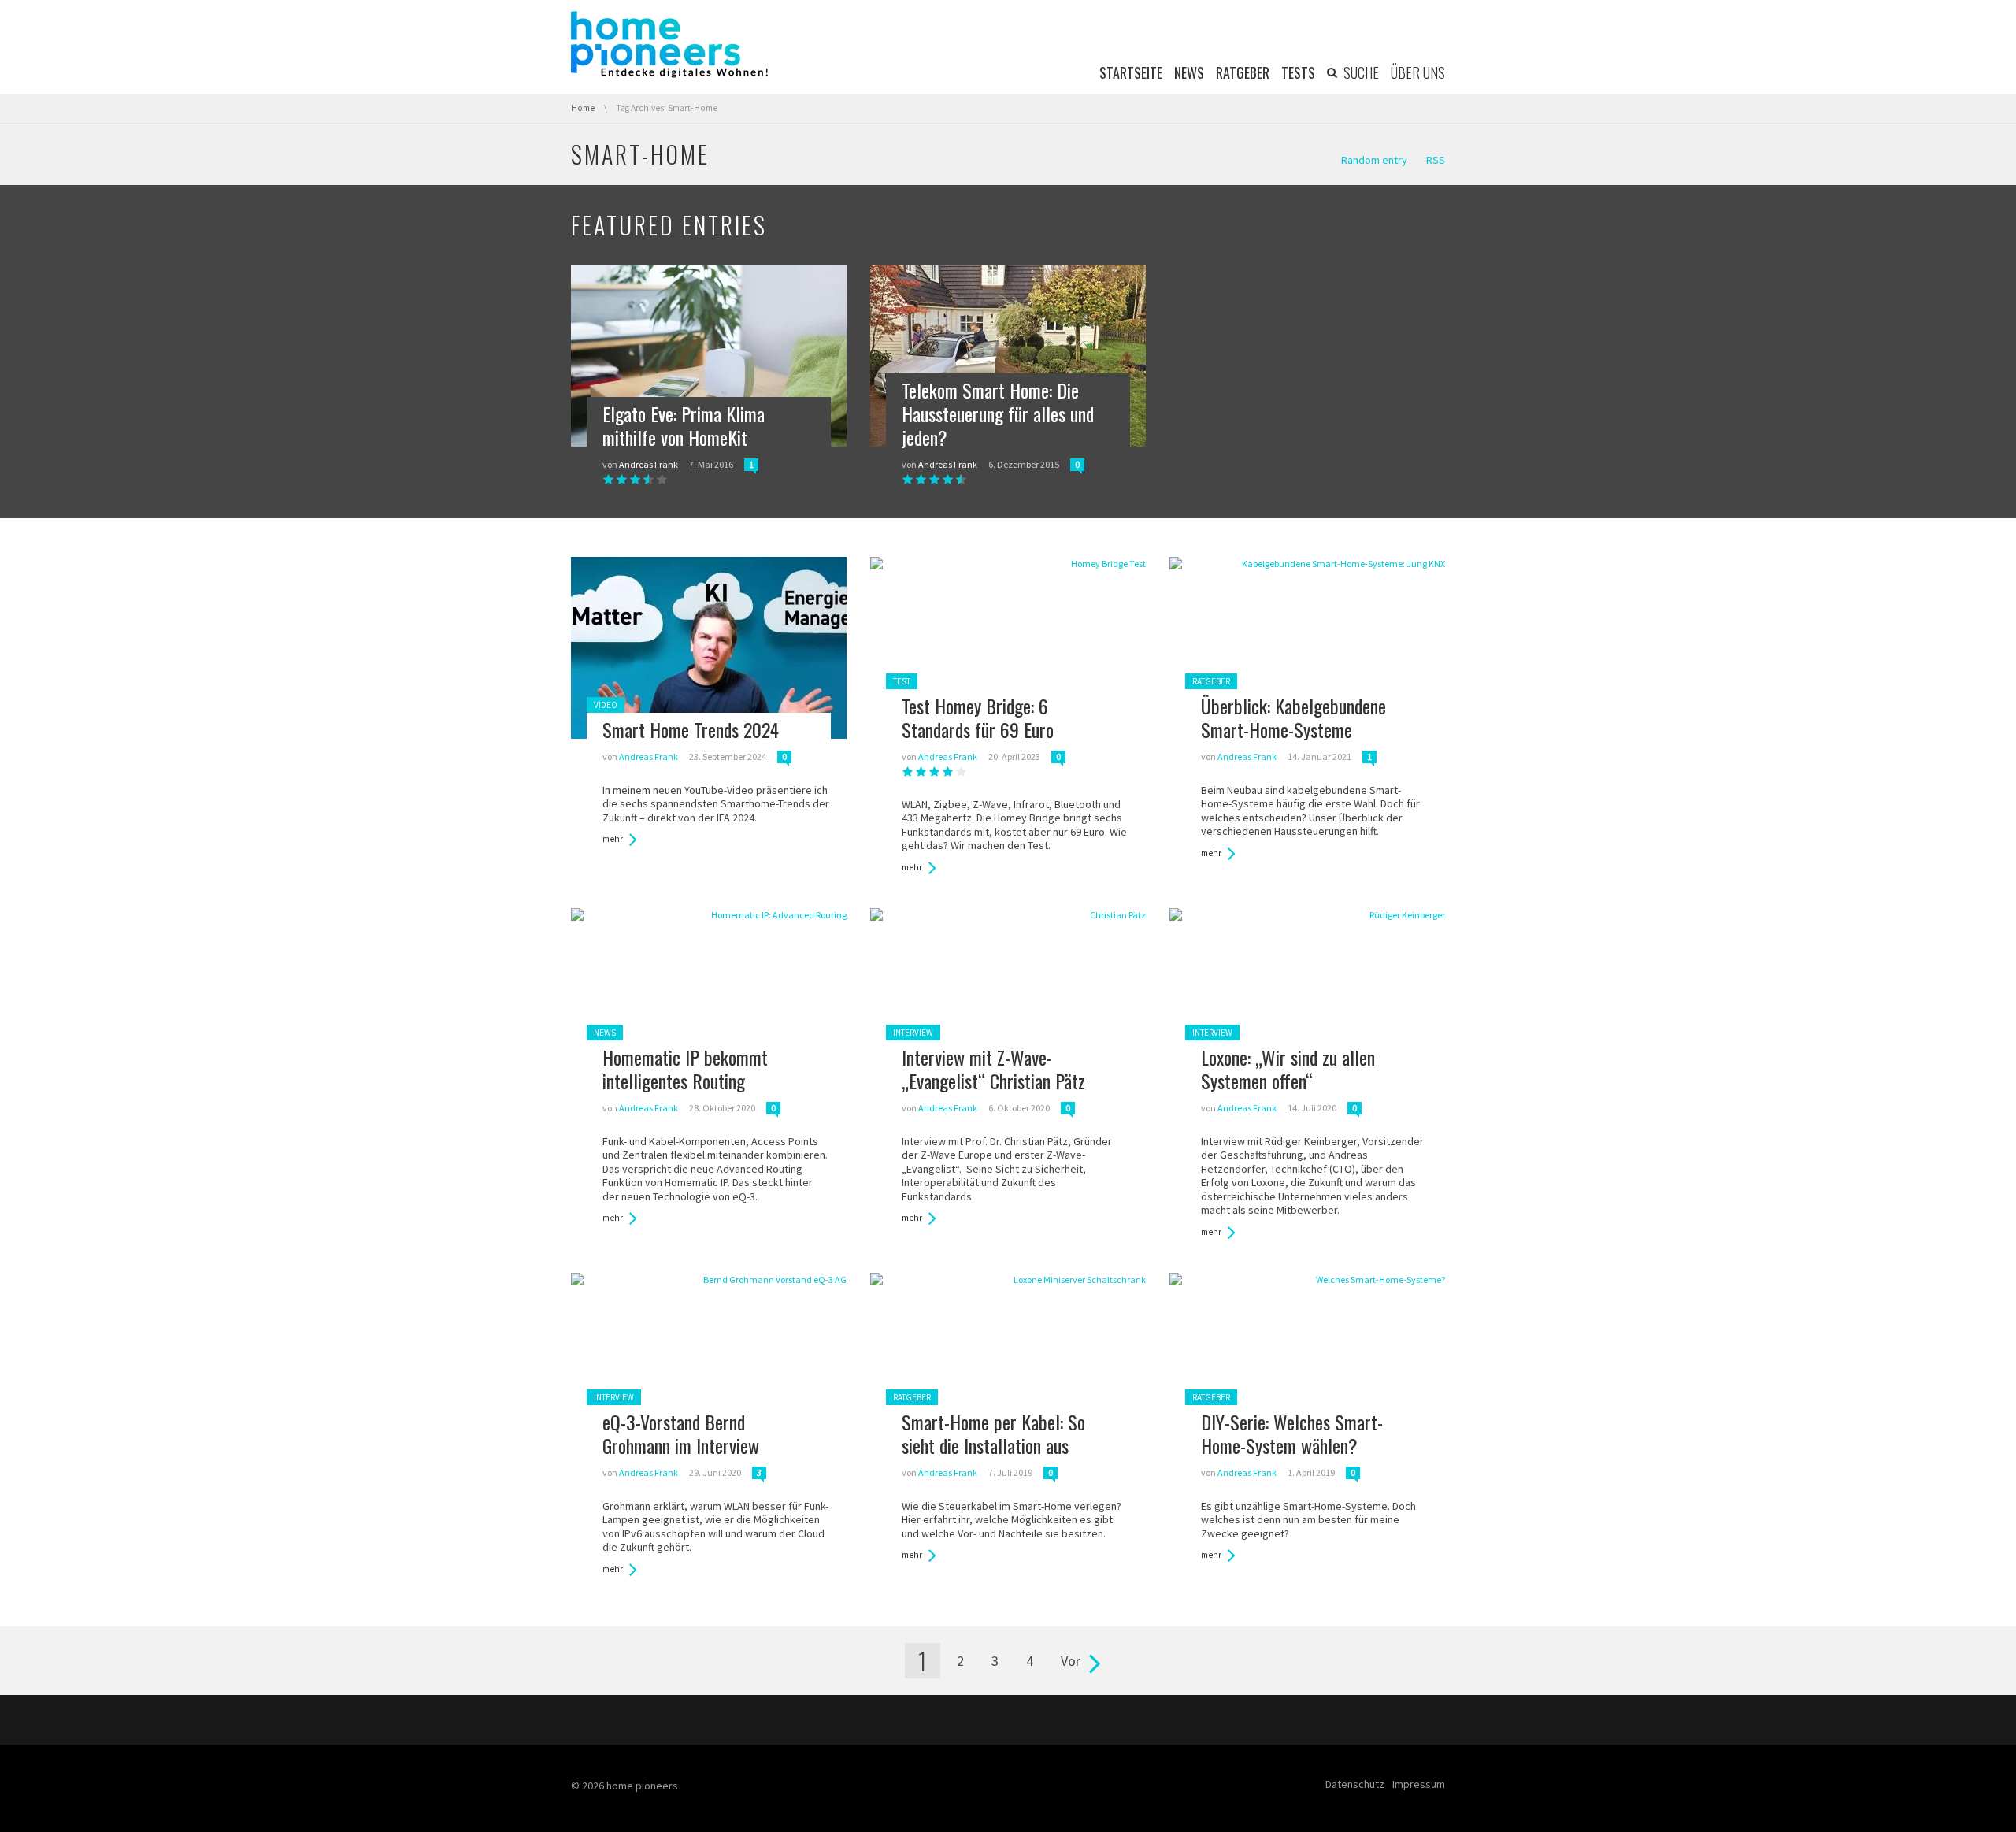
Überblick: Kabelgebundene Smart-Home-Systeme (1293, 718)
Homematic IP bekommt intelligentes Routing (685, 1069)
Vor (1071, 1661)
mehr (613, 839)
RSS (1436, 160)
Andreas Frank (649, 464)
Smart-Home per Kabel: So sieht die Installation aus (993, 1433)
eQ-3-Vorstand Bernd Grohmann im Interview (681, 1433)
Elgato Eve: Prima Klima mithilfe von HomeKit (684, 425)
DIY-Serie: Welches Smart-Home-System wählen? (1292, 1433)
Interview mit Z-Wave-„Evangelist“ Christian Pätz (993, 1069)
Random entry (1374, 160)
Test (902, 681)
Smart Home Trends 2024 (691, 729)
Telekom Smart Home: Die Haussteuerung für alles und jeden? (998, 413)
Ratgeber (1211, 681)
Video (606, 705)
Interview (913, 1033)
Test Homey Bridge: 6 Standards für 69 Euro (978, 718)
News (605, 1033)
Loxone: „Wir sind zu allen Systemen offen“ (1288, 1069)
